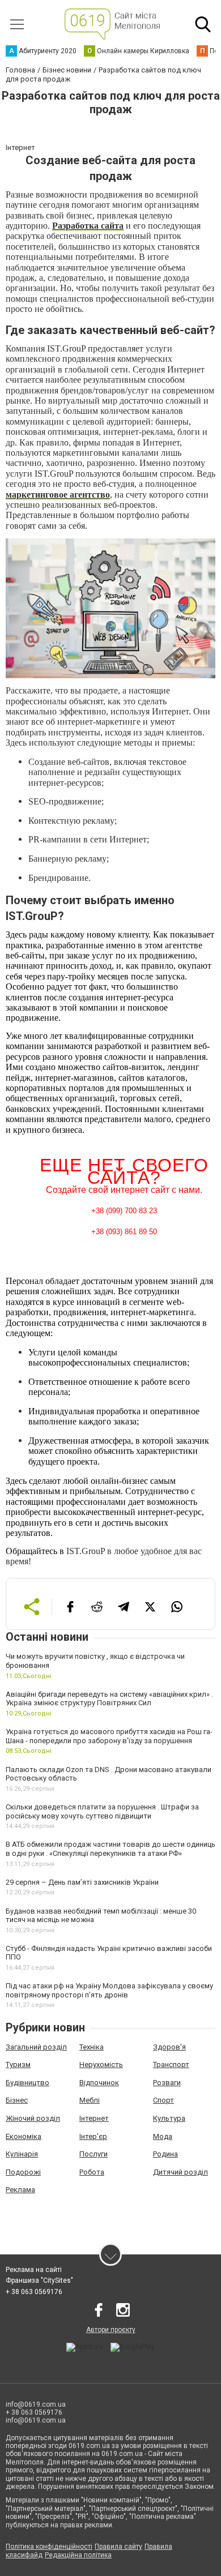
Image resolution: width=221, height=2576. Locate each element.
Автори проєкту (111, 2330)
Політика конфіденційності (49, 2547)
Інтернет (94, 2118)
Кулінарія (22, 2154)
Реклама (20, 2190)
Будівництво (27, 2083)
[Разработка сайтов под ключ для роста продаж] (110, 608)
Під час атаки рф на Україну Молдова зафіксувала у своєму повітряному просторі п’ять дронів (109, 1990)
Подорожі (23, 2172)
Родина (165, 2154)
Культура (169, 2118)
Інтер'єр (93, 2136)
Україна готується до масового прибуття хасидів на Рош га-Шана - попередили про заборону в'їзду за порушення (109, 1736)
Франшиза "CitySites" (39, 2280)
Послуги (93, 2154)
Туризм (18, 2064)
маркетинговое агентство (58, 495)
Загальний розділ (36, 2047)
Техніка (92, 2047)
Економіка (24, 2136)
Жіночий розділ (33, 2118)
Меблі (90, 2100)
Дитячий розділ (180, 2172)
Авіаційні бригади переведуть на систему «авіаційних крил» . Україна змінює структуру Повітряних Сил (109, 1699)
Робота (92, 2172)
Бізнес (17, 2100)
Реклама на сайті (34, 2270)
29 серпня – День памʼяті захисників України (82, 1882)
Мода (163, 2136)
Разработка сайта (88, 226)
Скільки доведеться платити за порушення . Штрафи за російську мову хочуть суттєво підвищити (102, 1811)
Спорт (163, 2100)
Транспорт (171, 2064)
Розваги (167, 2083)
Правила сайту (118, 2547)
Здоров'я (169, 2047)
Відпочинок (99, 2083)
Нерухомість (101, 2064)
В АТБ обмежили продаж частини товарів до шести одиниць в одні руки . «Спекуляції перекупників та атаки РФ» (110, 1849)
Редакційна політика (78, 2555)
